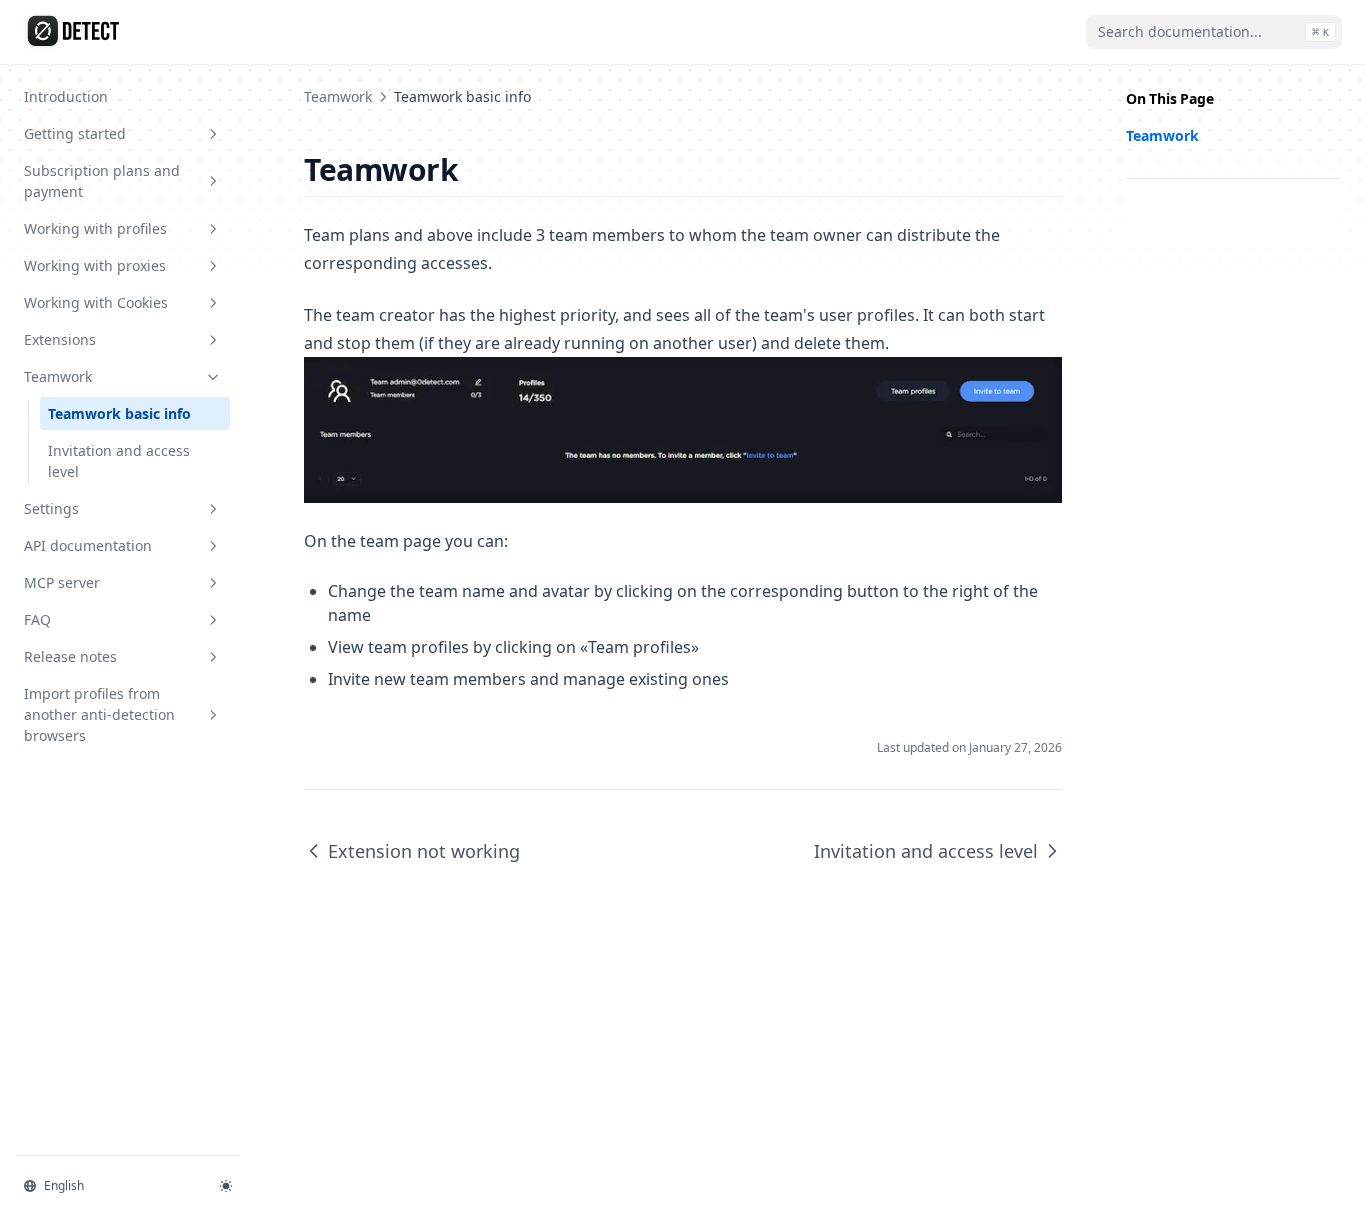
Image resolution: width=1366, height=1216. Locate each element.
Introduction (66, 96)
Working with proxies (95, 265)
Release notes (70, 656)
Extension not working (424, 851)
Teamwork (58, 376)
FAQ (37, 619)
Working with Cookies (96, 302)
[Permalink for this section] (475, 169)
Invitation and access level (119, 461)
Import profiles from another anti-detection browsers (99, 714)
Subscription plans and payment (102, 181)
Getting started (75, 133)
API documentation (88, 545)
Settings (51, 508)
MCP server (62, 582)
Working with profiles (95, 228)
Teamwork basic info (119, 413)
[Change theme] (226, 1186)
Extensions (60, 339)
